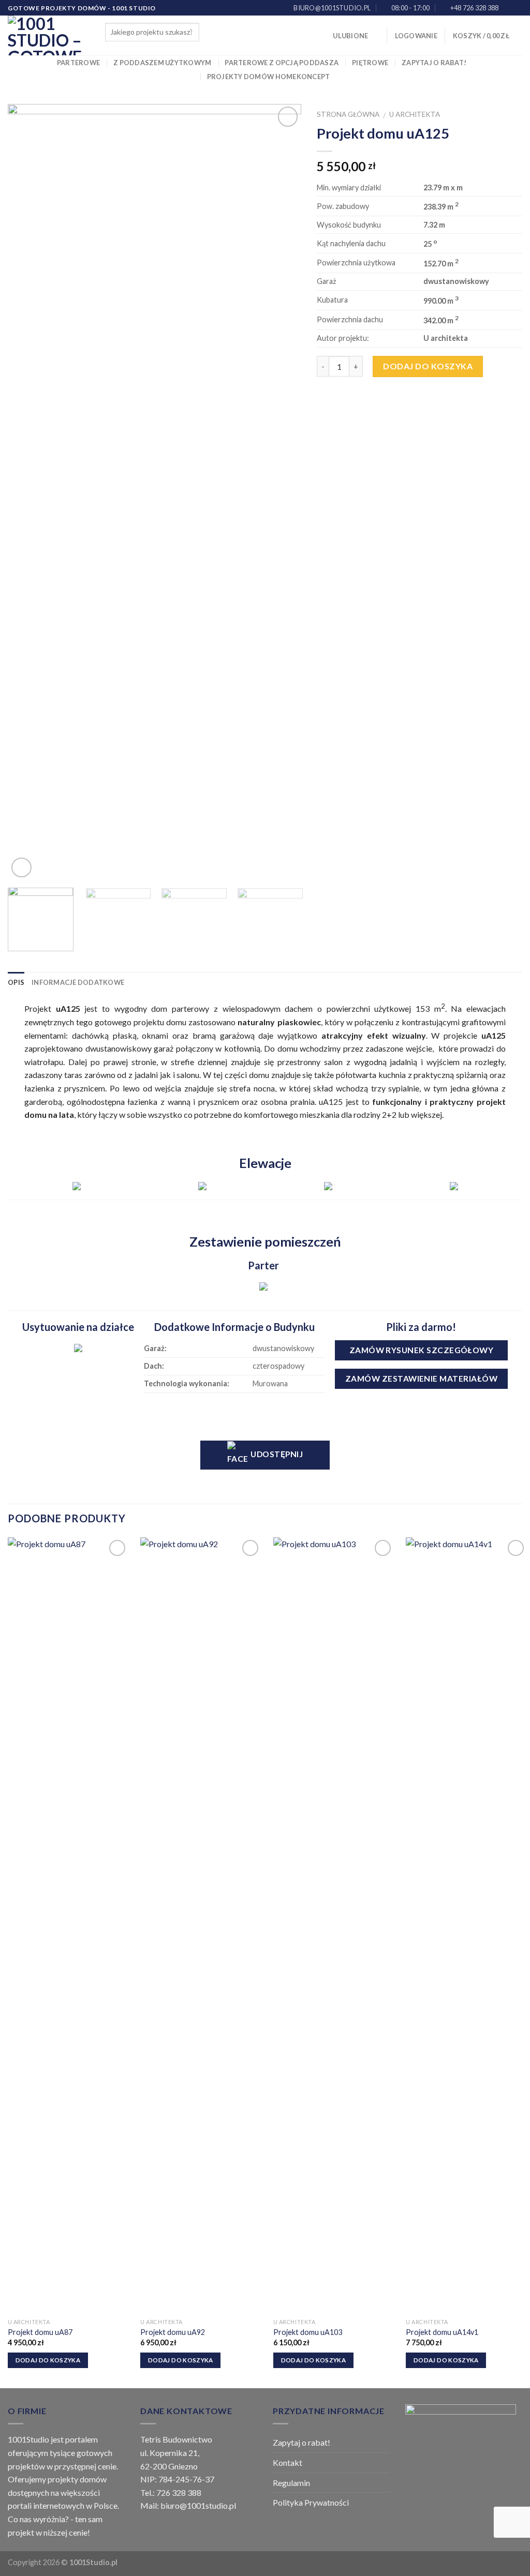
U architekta (415, 114)
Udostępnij (276, 1454)
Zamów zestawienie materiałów (421, 1379)
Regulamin (291, 2483)
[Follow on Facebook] (507, 8)
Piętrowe (370, 63)
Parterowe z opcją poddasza (282, 63)
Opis (16, 982)
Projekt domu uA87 (40, 2332)
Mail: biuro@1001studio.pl (188, 2505)
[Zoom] (21, 868)
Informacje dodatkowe (78, 982)
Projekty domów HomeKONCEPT (269, 77)
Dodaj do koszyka (428, 366)
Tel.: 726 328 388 (171, 2492)
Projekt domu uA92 (173, 2332)
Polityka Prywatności (311, 2502)
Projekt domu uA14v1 (442, 2332)
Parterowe (78, 63)
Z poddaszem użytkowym (162, 63)
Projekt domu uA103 (308, 2332)
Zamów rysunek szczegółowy (422, 1350)
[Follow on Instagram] (517, 8)
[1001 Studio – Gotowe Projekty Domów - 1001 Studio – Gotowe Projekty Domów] (49, 35)
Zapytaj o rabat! (434, 63)
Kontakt (288, 2462)
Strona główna (348, 114)
